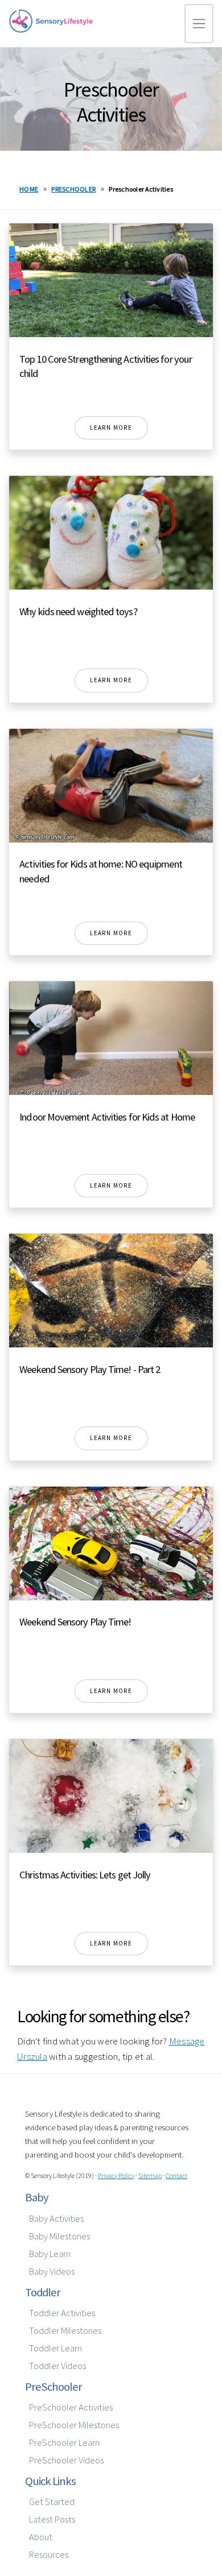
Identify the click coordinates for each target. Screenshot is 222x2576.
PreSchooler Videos (66, 2460)
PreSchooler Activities (71, 2407)
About (41, 2537)
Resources (49, 2555)
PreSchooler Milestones (74, 2425)
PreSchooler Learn (64, 2443)
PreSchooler (54, 2387)
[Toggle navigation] (199, 24)
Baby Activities (56, 2219)
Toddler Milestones (65, 2331)
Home (29, 189)
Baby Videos (52, 2272)
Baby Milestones (59, 2236)
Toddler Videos (57, 2366)
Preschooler (73, 189)
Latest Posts (52, 2519)
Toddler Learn (55, 2348)
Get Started (52, 2502)
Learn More (111, 428)
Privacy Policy (116, 2175)
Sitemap (150, 2175)
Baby (37, 2197)
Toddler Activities (62, 2313)
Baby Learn (50, 2254)
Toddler (43, 2292)
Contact (176, 2175)
